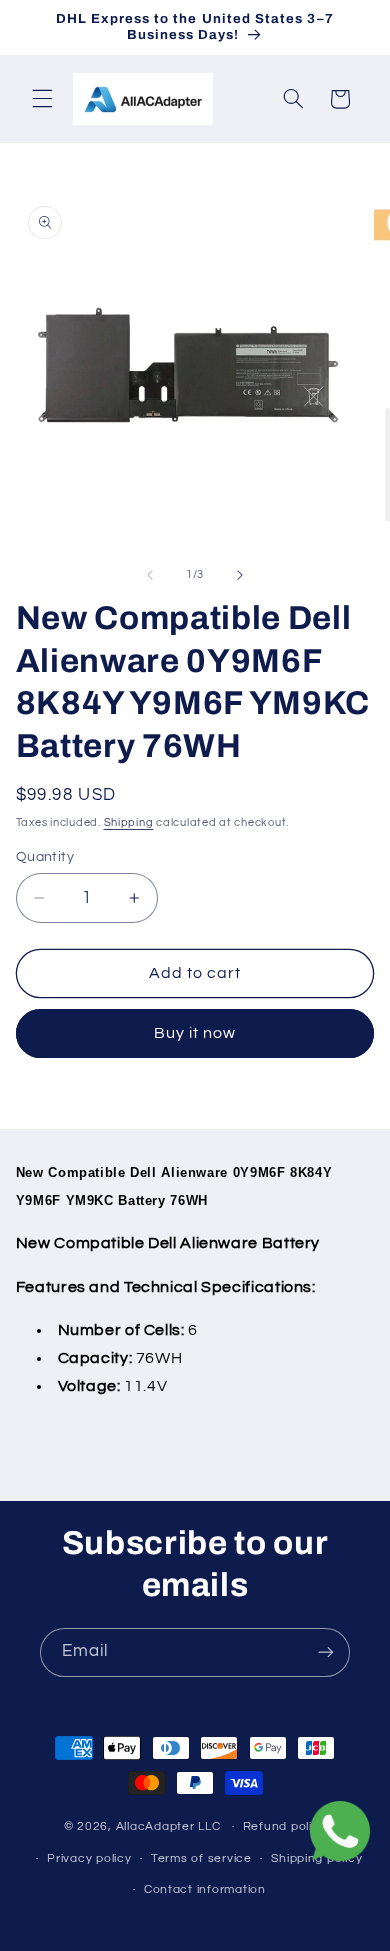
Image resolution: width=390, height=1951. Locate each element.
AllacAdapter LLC (168, 1826)
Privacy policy (89, 1858)
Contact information (205, 1889)
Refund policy (285, 1826)
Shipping (129, 822)
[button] (42, 99)
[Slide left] (150, 575)
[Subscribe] (326, 1652)
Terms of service (201, 1858)
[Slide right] (240, 575)
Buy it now (195, 1033)
